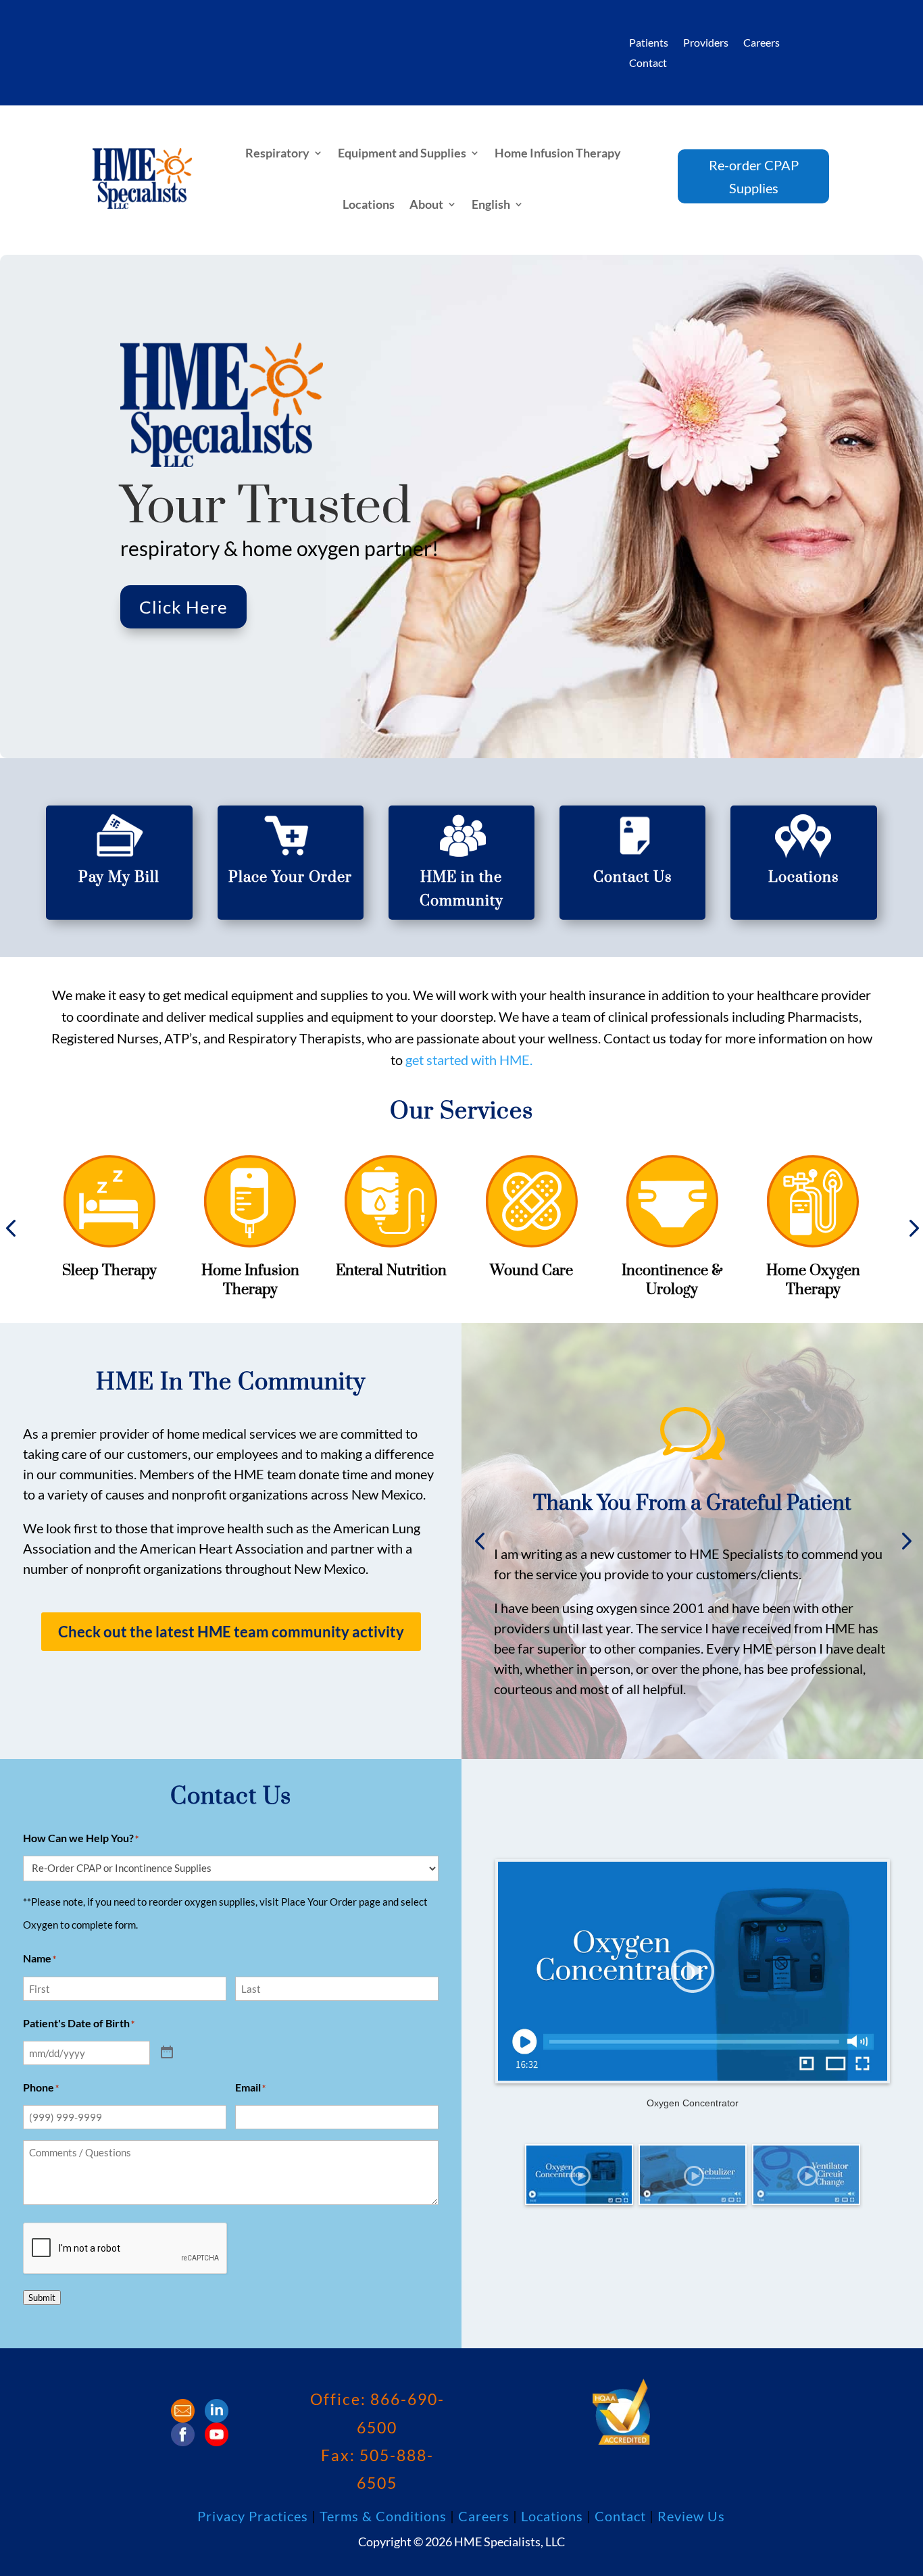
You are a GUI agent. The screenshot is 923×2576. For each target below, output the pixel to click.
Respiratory (277, 153)
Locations (369, 204)
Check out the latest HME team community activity (231, 1632)
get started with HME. (469, 1060)
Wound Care (531, 1271)
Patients (649, 43)
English (491, 204)
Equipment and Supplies (402, 153)
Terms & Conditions (383, 2516)
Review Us (691, 2516)
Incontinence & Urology (672, 1280)
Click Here (183, 607)
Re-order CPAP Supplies (754, 176)
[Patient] (167, 2053)
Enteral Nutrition (391, 1271)
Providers (706, 43)
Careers (762, 43)
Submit (42, 2298)
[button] (479, 1541)
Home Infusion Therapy (558, 153)
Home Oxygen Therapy (813, 1280)
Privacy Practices (253, 2516)
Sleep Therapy (109, 1271)
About (426, 204)
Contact (648, 64)
